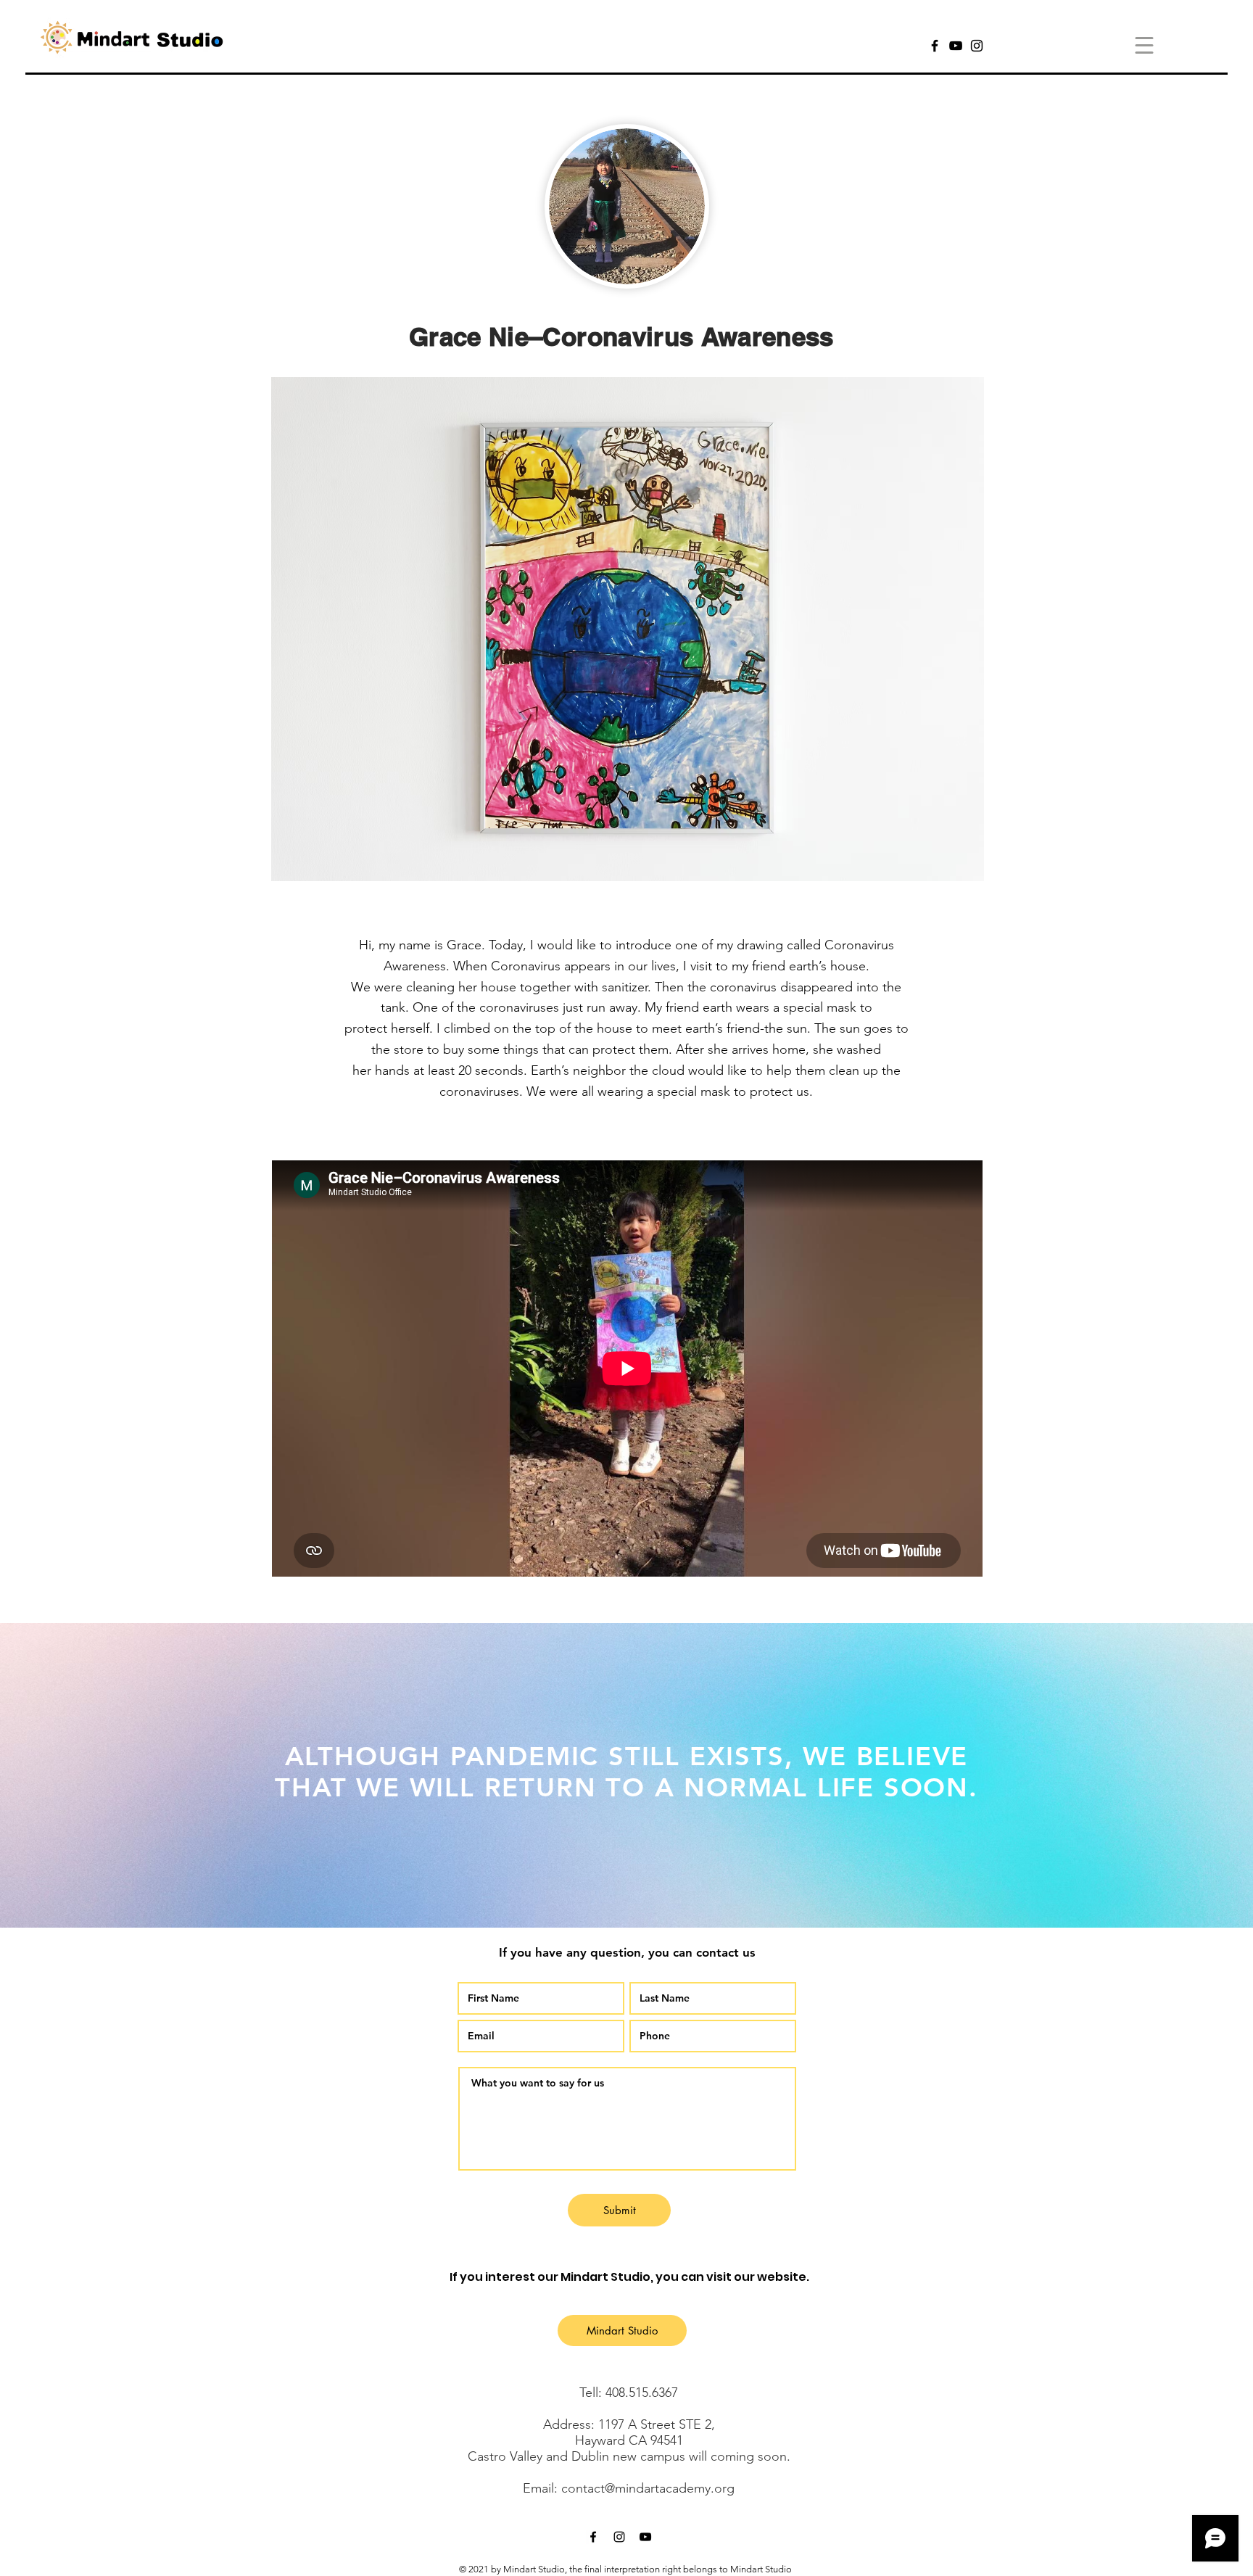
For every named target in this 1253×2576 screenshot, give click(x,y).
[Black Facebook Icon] (593, 2537)
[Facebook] (935, 46)
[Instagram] (977, 46)
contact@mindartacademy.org (648, 2488)
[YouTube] (956, 46)
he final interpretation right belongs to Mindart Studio (682, 2569)
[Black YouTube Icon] (645, 2537)
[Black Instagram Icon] (619, 2537)
